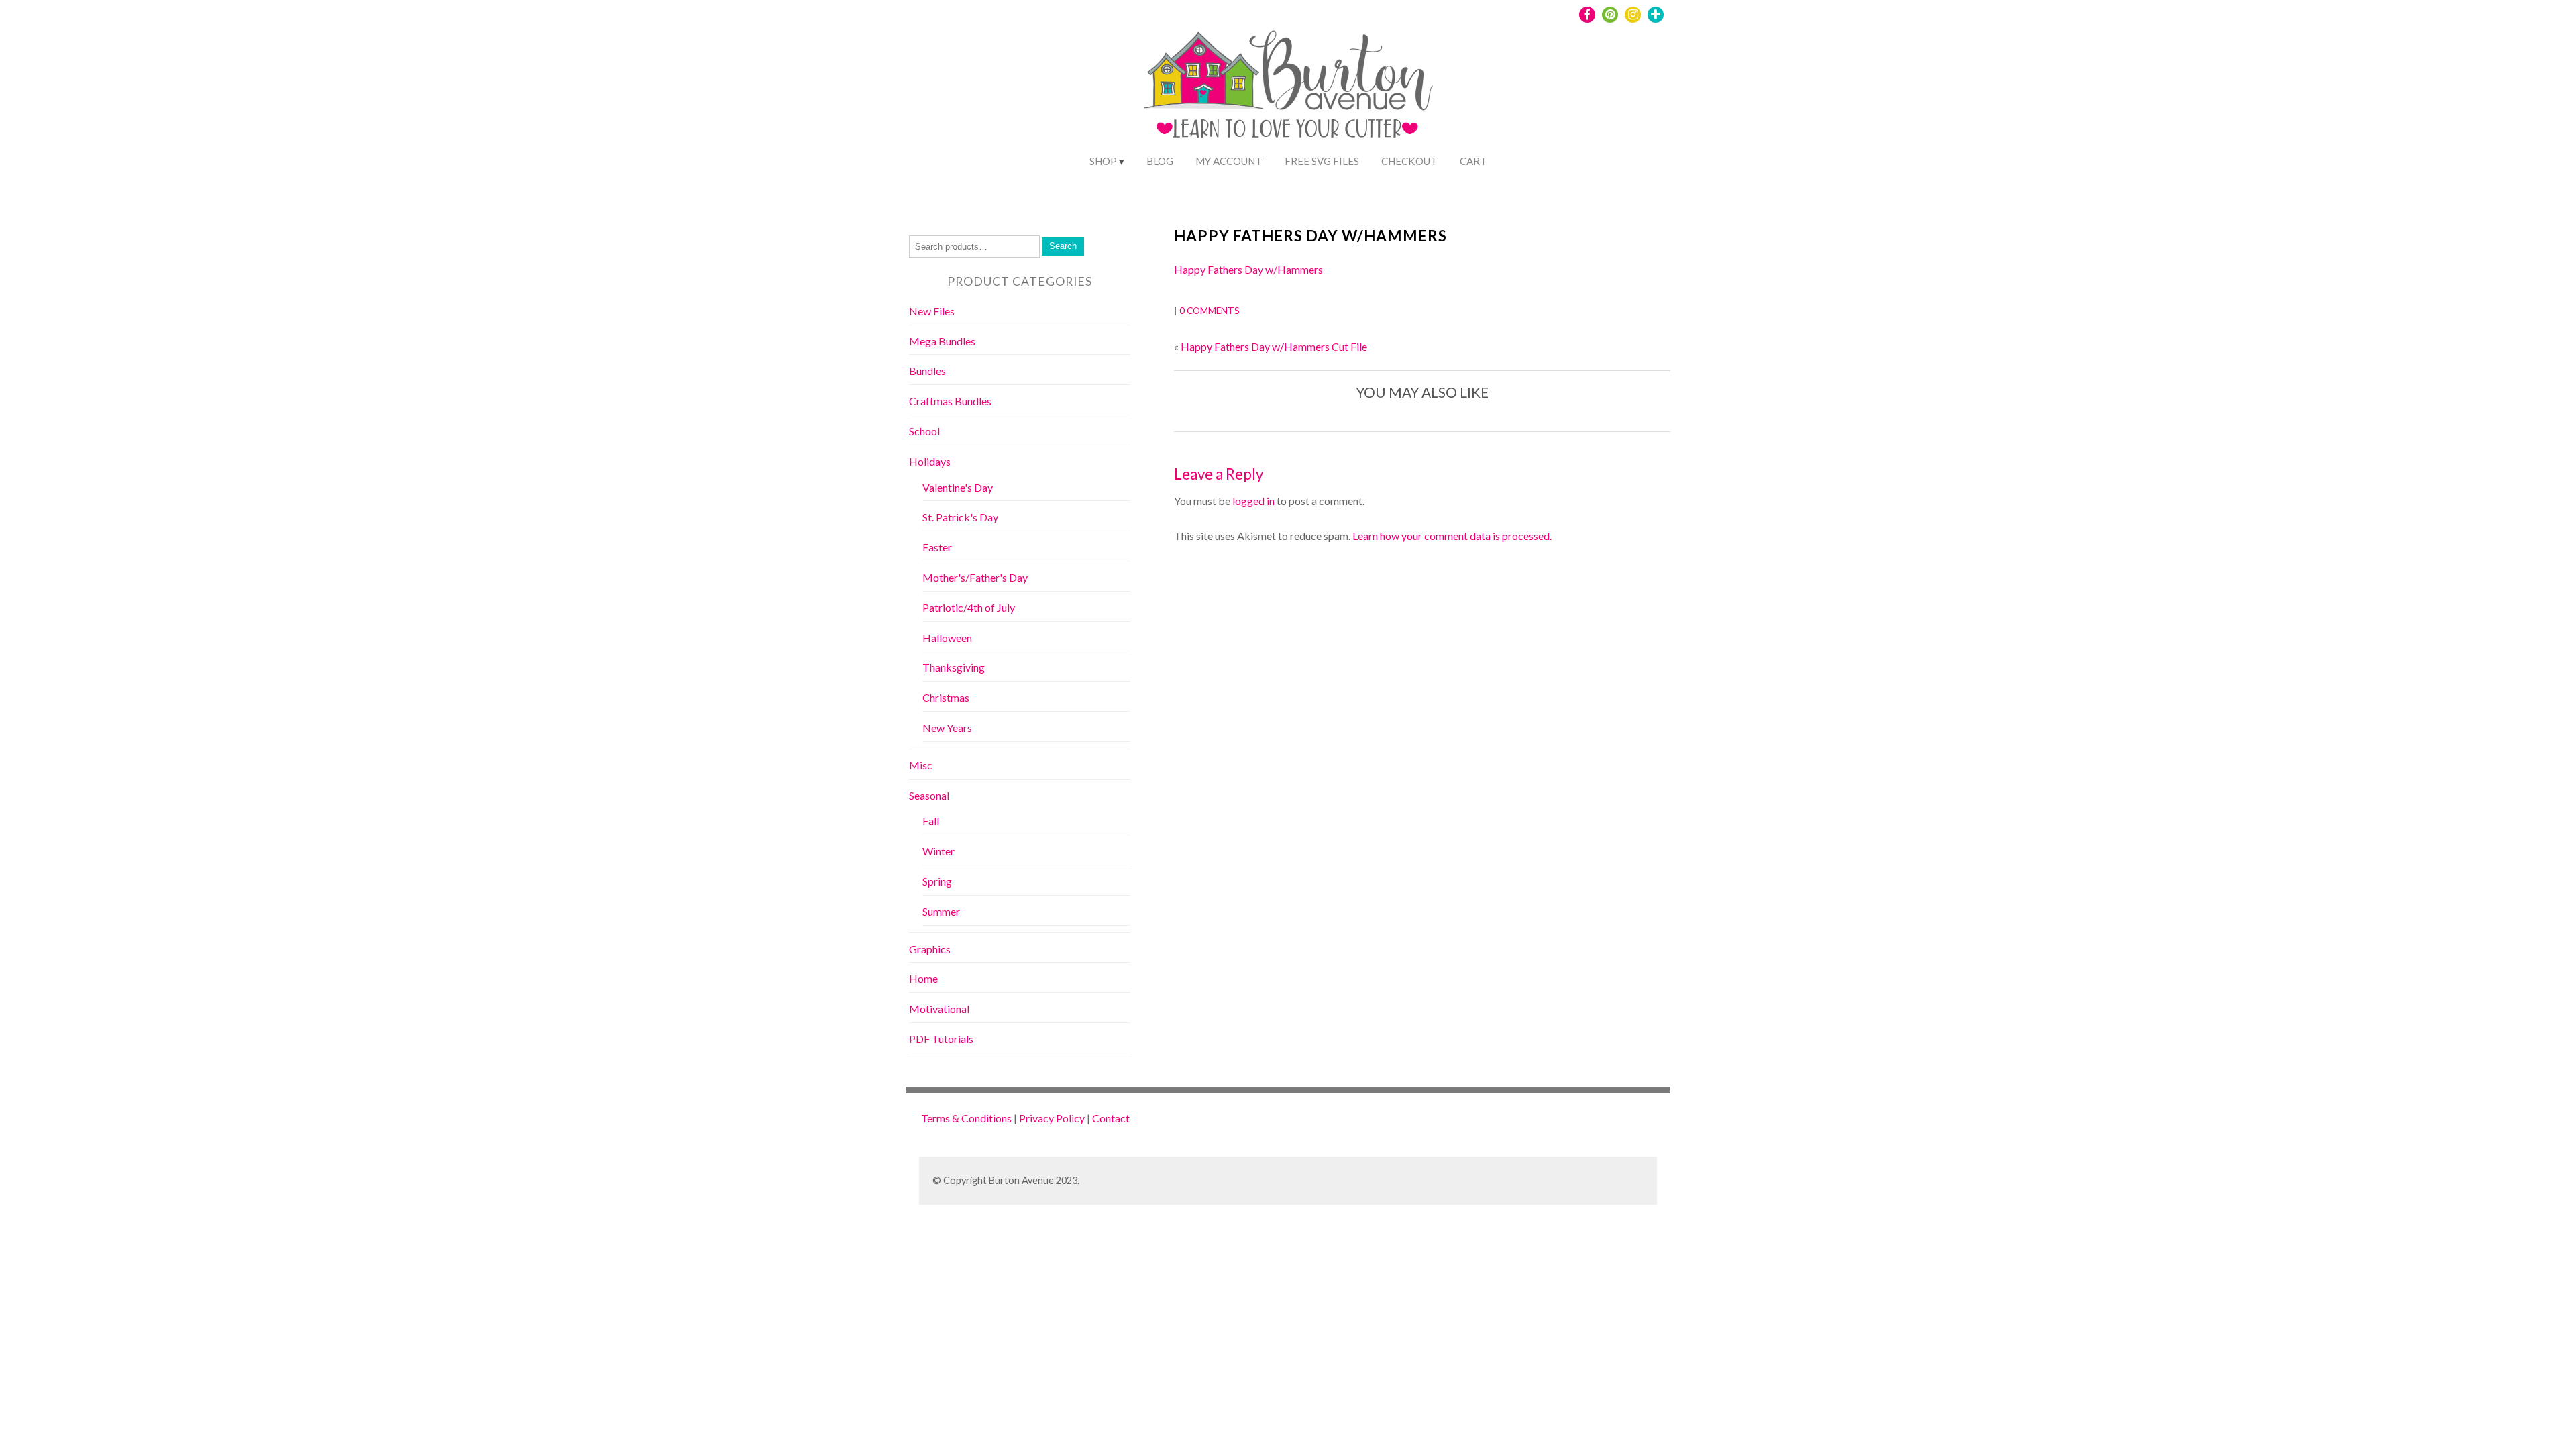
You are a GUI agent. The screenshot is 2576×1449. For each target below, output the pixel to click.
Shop (1103, 161)
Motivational (939, 1009)
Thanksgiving (954, 667)
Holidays (930, 461)
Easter (937, 547)
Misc (921, 765)
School (924, 431)
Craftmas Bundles (950, 401)
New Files (932, 311)
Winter (938, 851)
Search (1063, 246)
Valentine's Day (958, 487)
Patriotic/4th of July (969, 607)
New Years (947, 728)
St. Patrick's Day (960, 517)
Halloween (947, 638)
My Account (1229, 161)
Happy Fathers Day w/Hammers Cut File (1274, 346)
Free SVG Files (1322, 161)
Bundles (927, 371)
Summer (941, 911)
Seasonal (929, 795)
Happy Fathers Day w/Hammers (1310, 236)
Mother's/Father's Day (975, 577)
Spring (937, 881)
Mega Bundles (942, 341)
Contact (1111, 1118)
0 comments (1210, 311)
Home (923, 978)
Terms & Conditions (966, 1118)
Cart (1473, 161)
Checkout (1409, 161)
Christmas (946, 697)
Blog (1160, 161)
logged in (1253, 501)
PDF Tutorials (941, 1039)
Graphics (930, 949)
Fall (931, 821)
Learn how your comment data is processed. (1452, 536)
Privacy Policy (1052, 1118)
